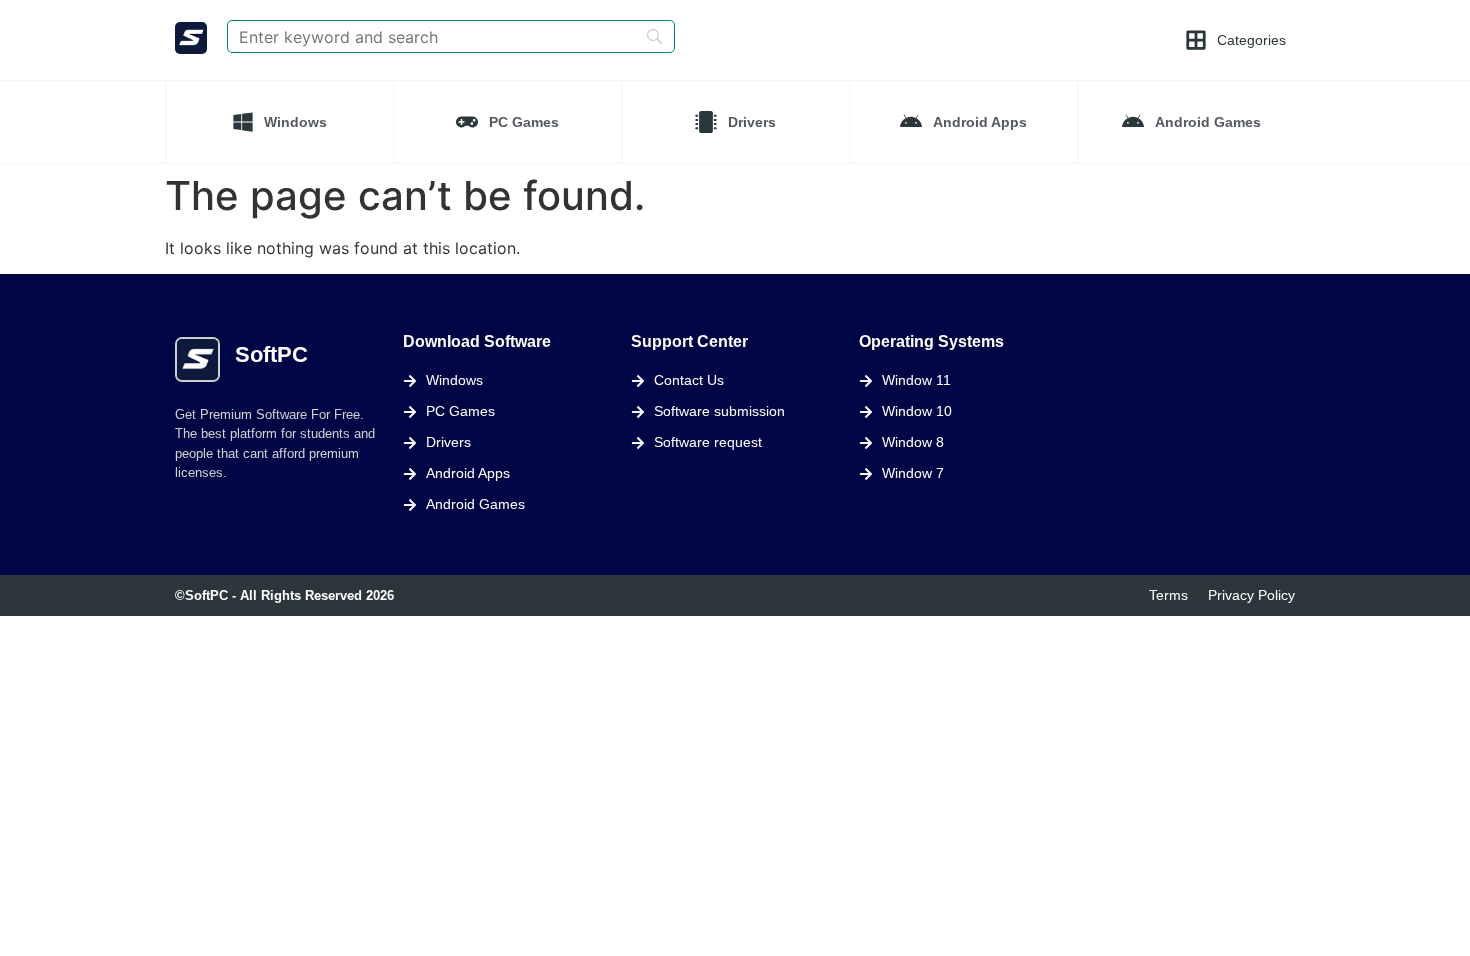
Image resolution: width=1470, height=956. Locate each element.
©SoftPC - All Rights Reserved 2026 (284, 595)
